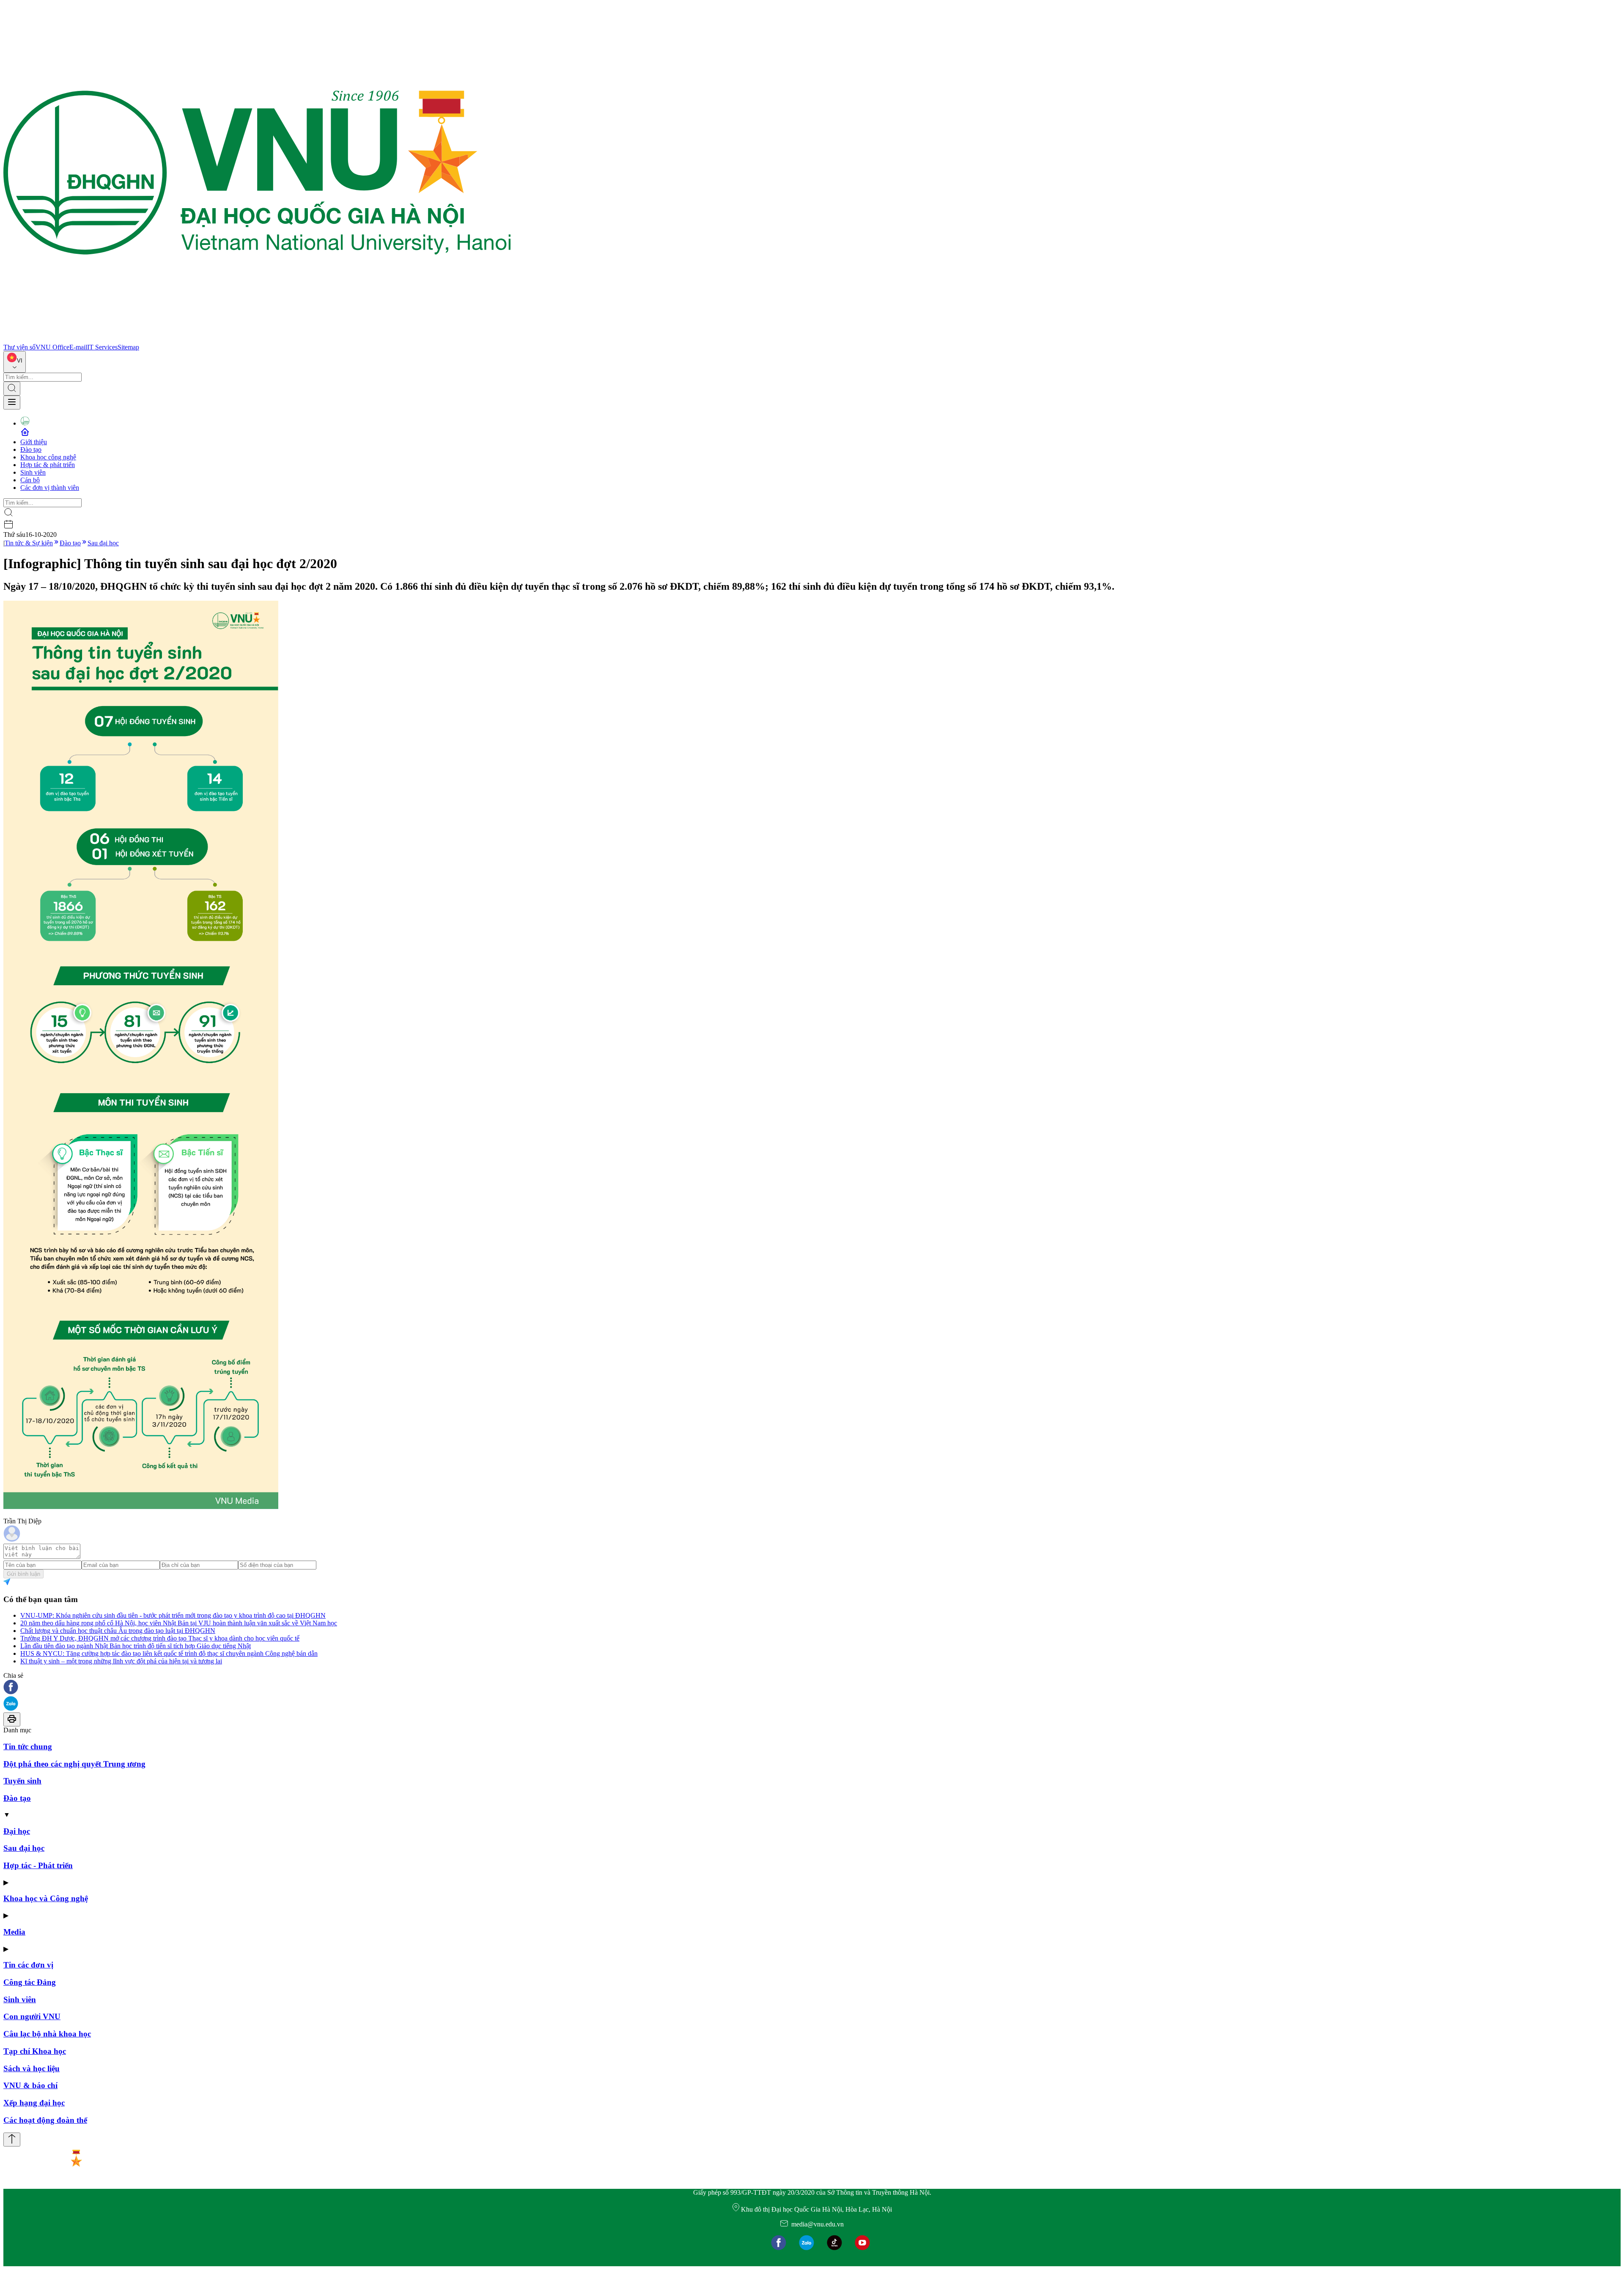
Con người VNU (32, 2016)
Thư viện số (19, 347)
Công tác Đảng (30, 1982)
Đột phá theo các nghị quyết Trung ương (74, 1764)
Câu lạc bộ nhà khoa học (47, 2034)
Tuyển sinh (22, 1781)
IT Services (102, 347)
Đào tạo (31, 449)
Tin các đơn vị (28, 1965)
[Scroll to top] (12, 2140)
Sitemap (128, 347)
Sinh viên (33, 472)
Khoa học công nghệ (48, 457)
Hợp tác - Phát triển (38, 1865)
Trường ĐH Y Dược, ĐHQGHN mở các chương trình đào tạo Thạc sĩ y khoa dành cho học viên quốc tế (160, 1638)
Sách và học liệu (32, 2068)
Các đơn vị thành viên (50, 488)
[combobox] (15, 362)
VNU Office (52, 347)
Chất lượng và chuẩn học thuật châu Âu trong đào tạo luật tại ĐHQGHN (118, 1631)
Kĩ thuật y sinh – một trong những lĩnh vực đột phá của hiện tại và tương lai (121, 1661)
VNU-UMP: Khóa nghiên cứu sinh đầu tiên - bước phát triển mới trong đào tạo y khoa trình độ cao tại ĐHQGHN (173, 1615)
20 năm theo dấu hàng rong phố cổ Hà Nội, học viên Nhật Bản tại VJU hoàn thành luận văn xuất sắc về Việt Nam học (179, 1623)
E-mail (78, 347)
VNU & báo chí (30, 2085)
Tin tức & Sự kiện (29, 543)
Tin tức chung (28, 1747)
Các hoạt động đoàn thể (45, 2120)
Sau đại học (103, 543)
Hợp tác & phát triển (48, 465)
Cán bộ (30, 480)
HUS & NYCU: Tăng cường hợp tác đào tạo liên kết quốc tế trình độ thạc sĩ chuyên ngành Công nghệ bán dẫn (169, 1653)
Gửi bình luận (23, 1574)
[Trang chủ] (257, 339)
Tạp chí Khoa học (35, 2051)
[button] (812, 1688)
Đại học (17, 1831)
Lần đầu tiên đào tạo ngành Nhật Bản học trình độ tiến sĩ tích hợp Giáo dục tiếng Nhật (136, 1646)
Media (14, 1932)
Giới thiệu (34, 442)
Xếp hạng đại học (34, 2103)
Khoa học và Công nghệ (46, 1898)
